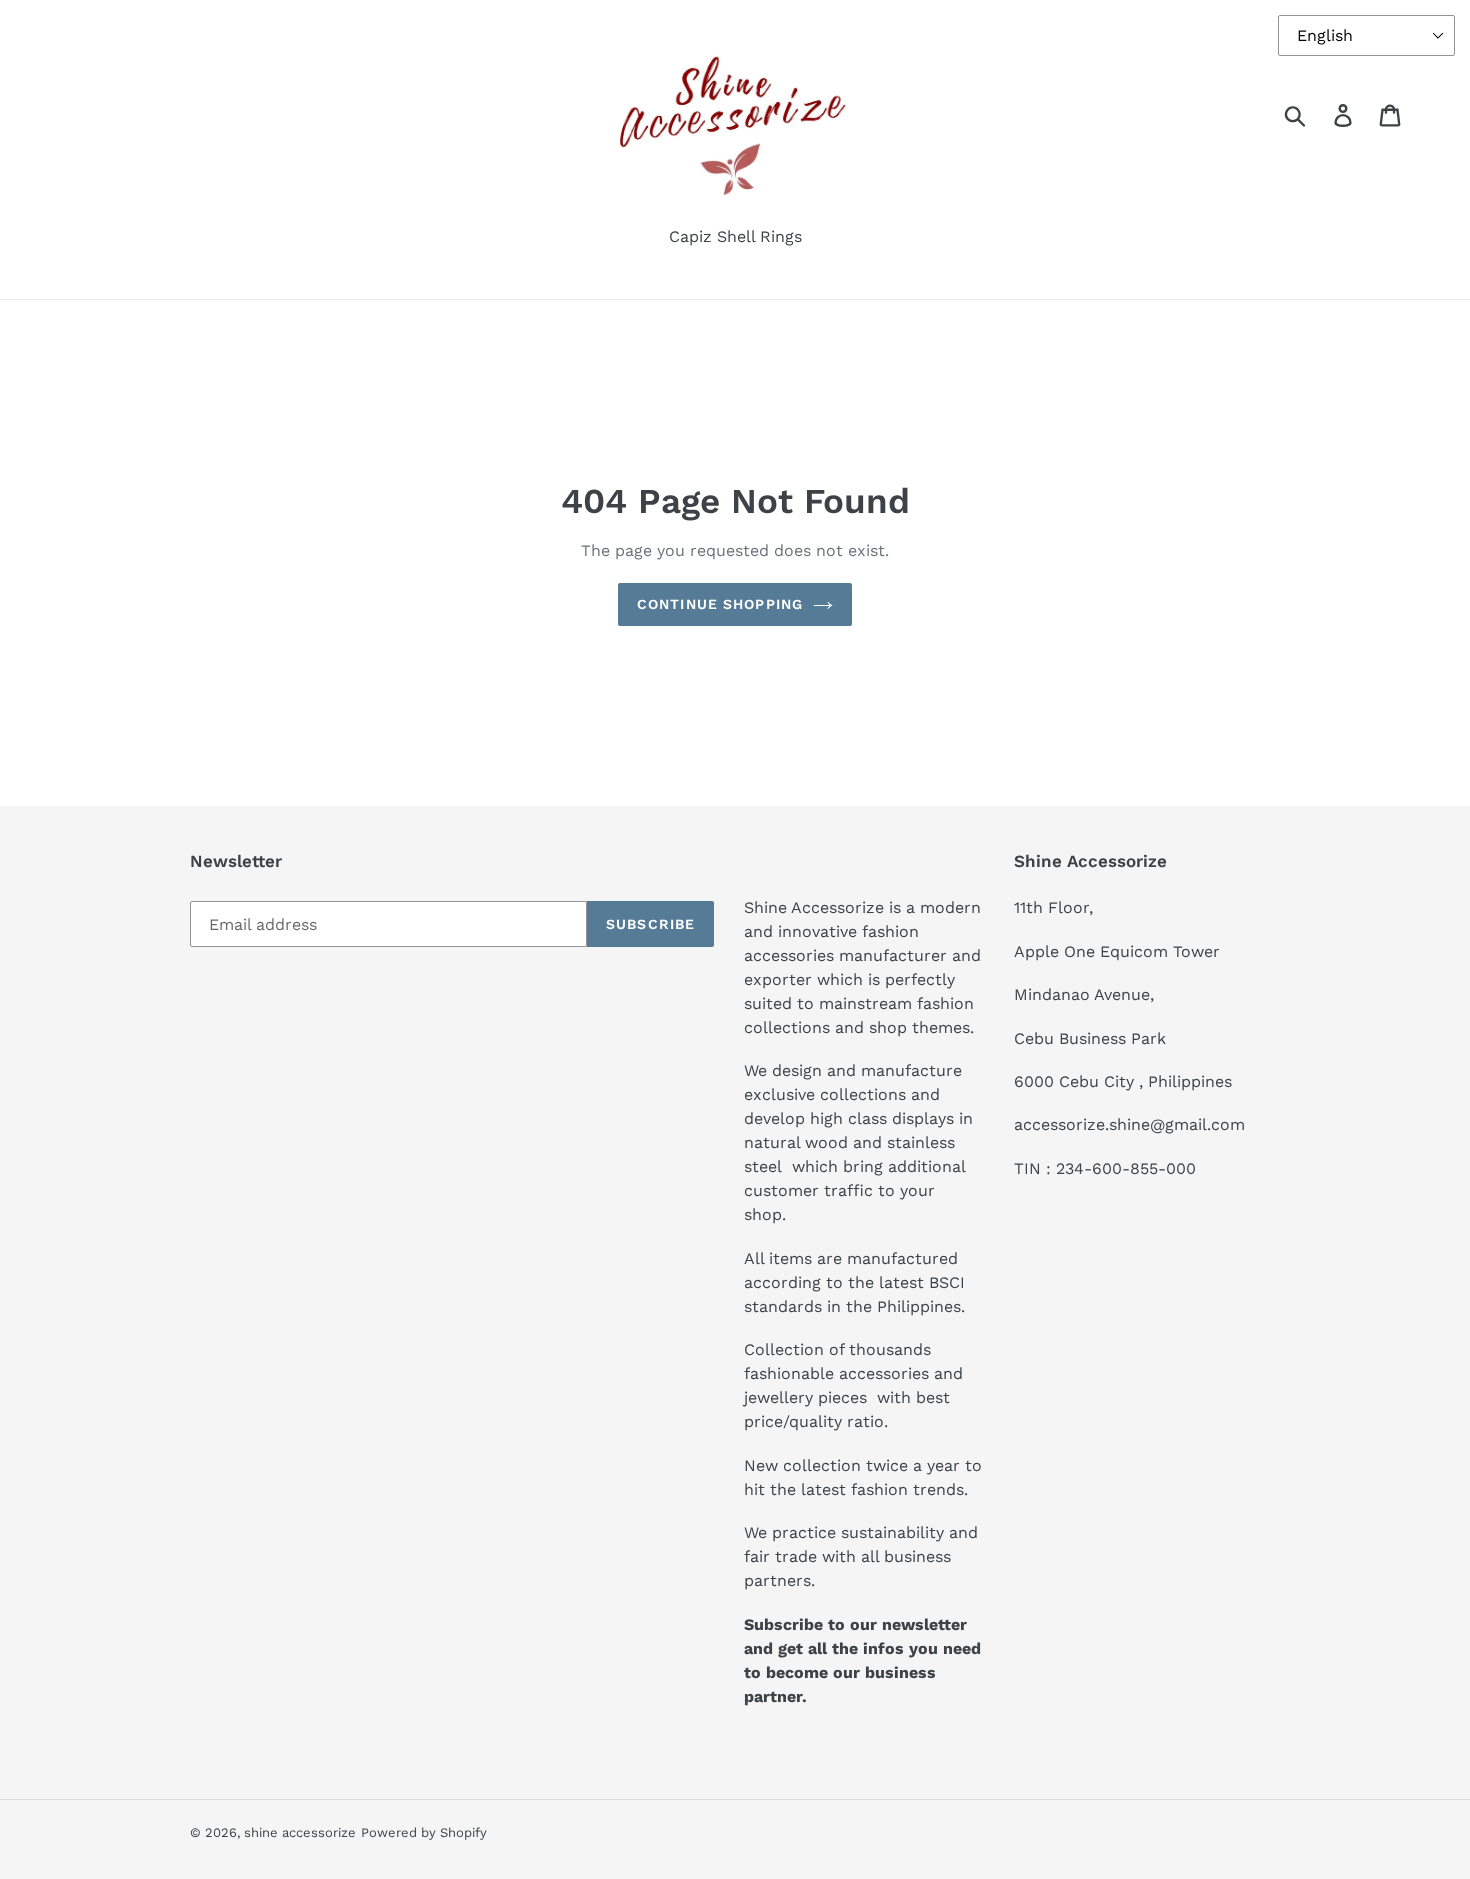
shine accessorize (300, 1832)
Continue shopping (720, 604)
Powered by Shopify (424, 1832)
